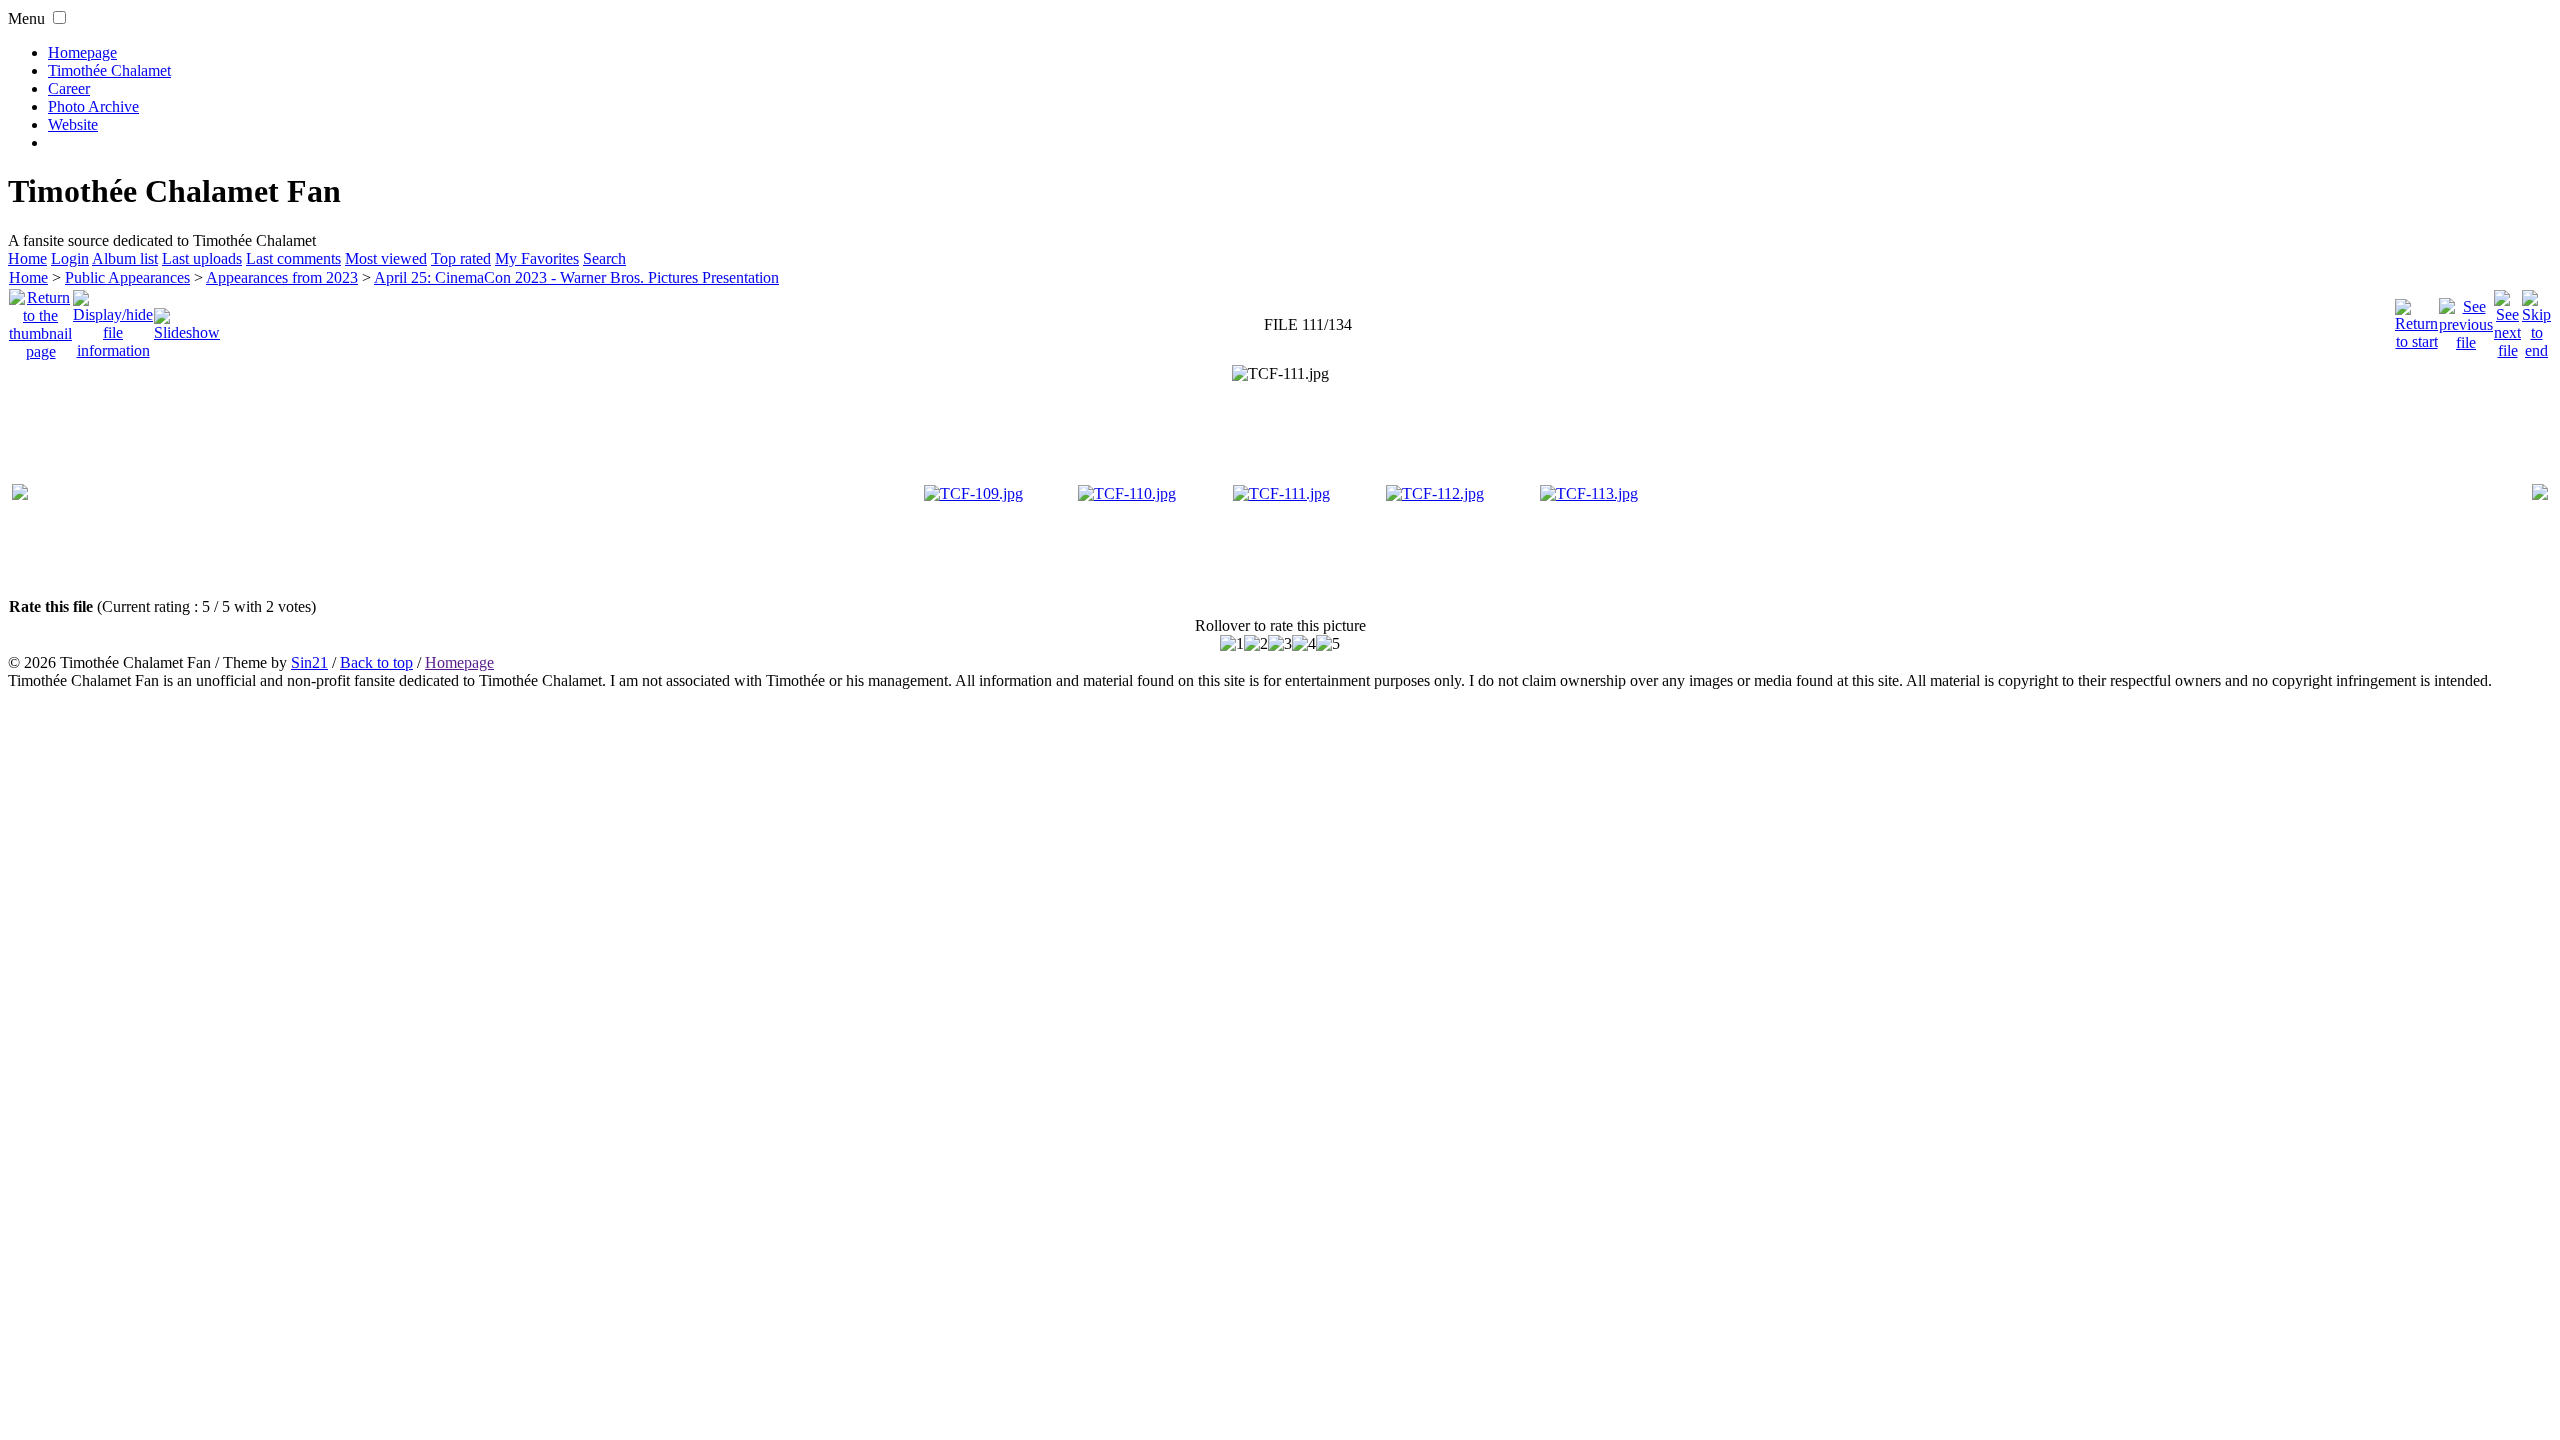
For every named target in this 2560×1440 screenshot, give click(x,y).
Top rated (461, 258)
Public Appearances (127, 277)
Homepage (82, 52)
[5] (1328, 644)
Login (70, 258)
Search (604, 258)
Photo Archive (93, 106)
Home (27, 258)
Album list (125, 258)
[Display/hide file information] (113, 319)
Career (69, 88)
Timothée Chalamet (109, 70)
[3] (1280, 644)
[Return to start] (2416, 319)
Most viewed (386, 258)
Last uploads (202, 258)
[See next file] (2507, 319)
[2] (1256, 644)
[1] (1232, 644)
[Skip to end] (2536, 319)
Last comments (293, 258)
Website (73, 124)
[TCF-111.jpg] (1280, 374)
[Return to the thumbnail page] (40, 319)
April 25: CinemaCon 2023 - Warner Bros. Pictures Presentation (576, 277)
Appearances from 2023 (282, 277)
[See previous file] (2466, 319)
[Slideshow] (187, 319)
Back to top (376, 662)
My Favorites (537, 258)
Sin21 (309, 662)
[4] (1304, 644)
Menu (26, 18)
